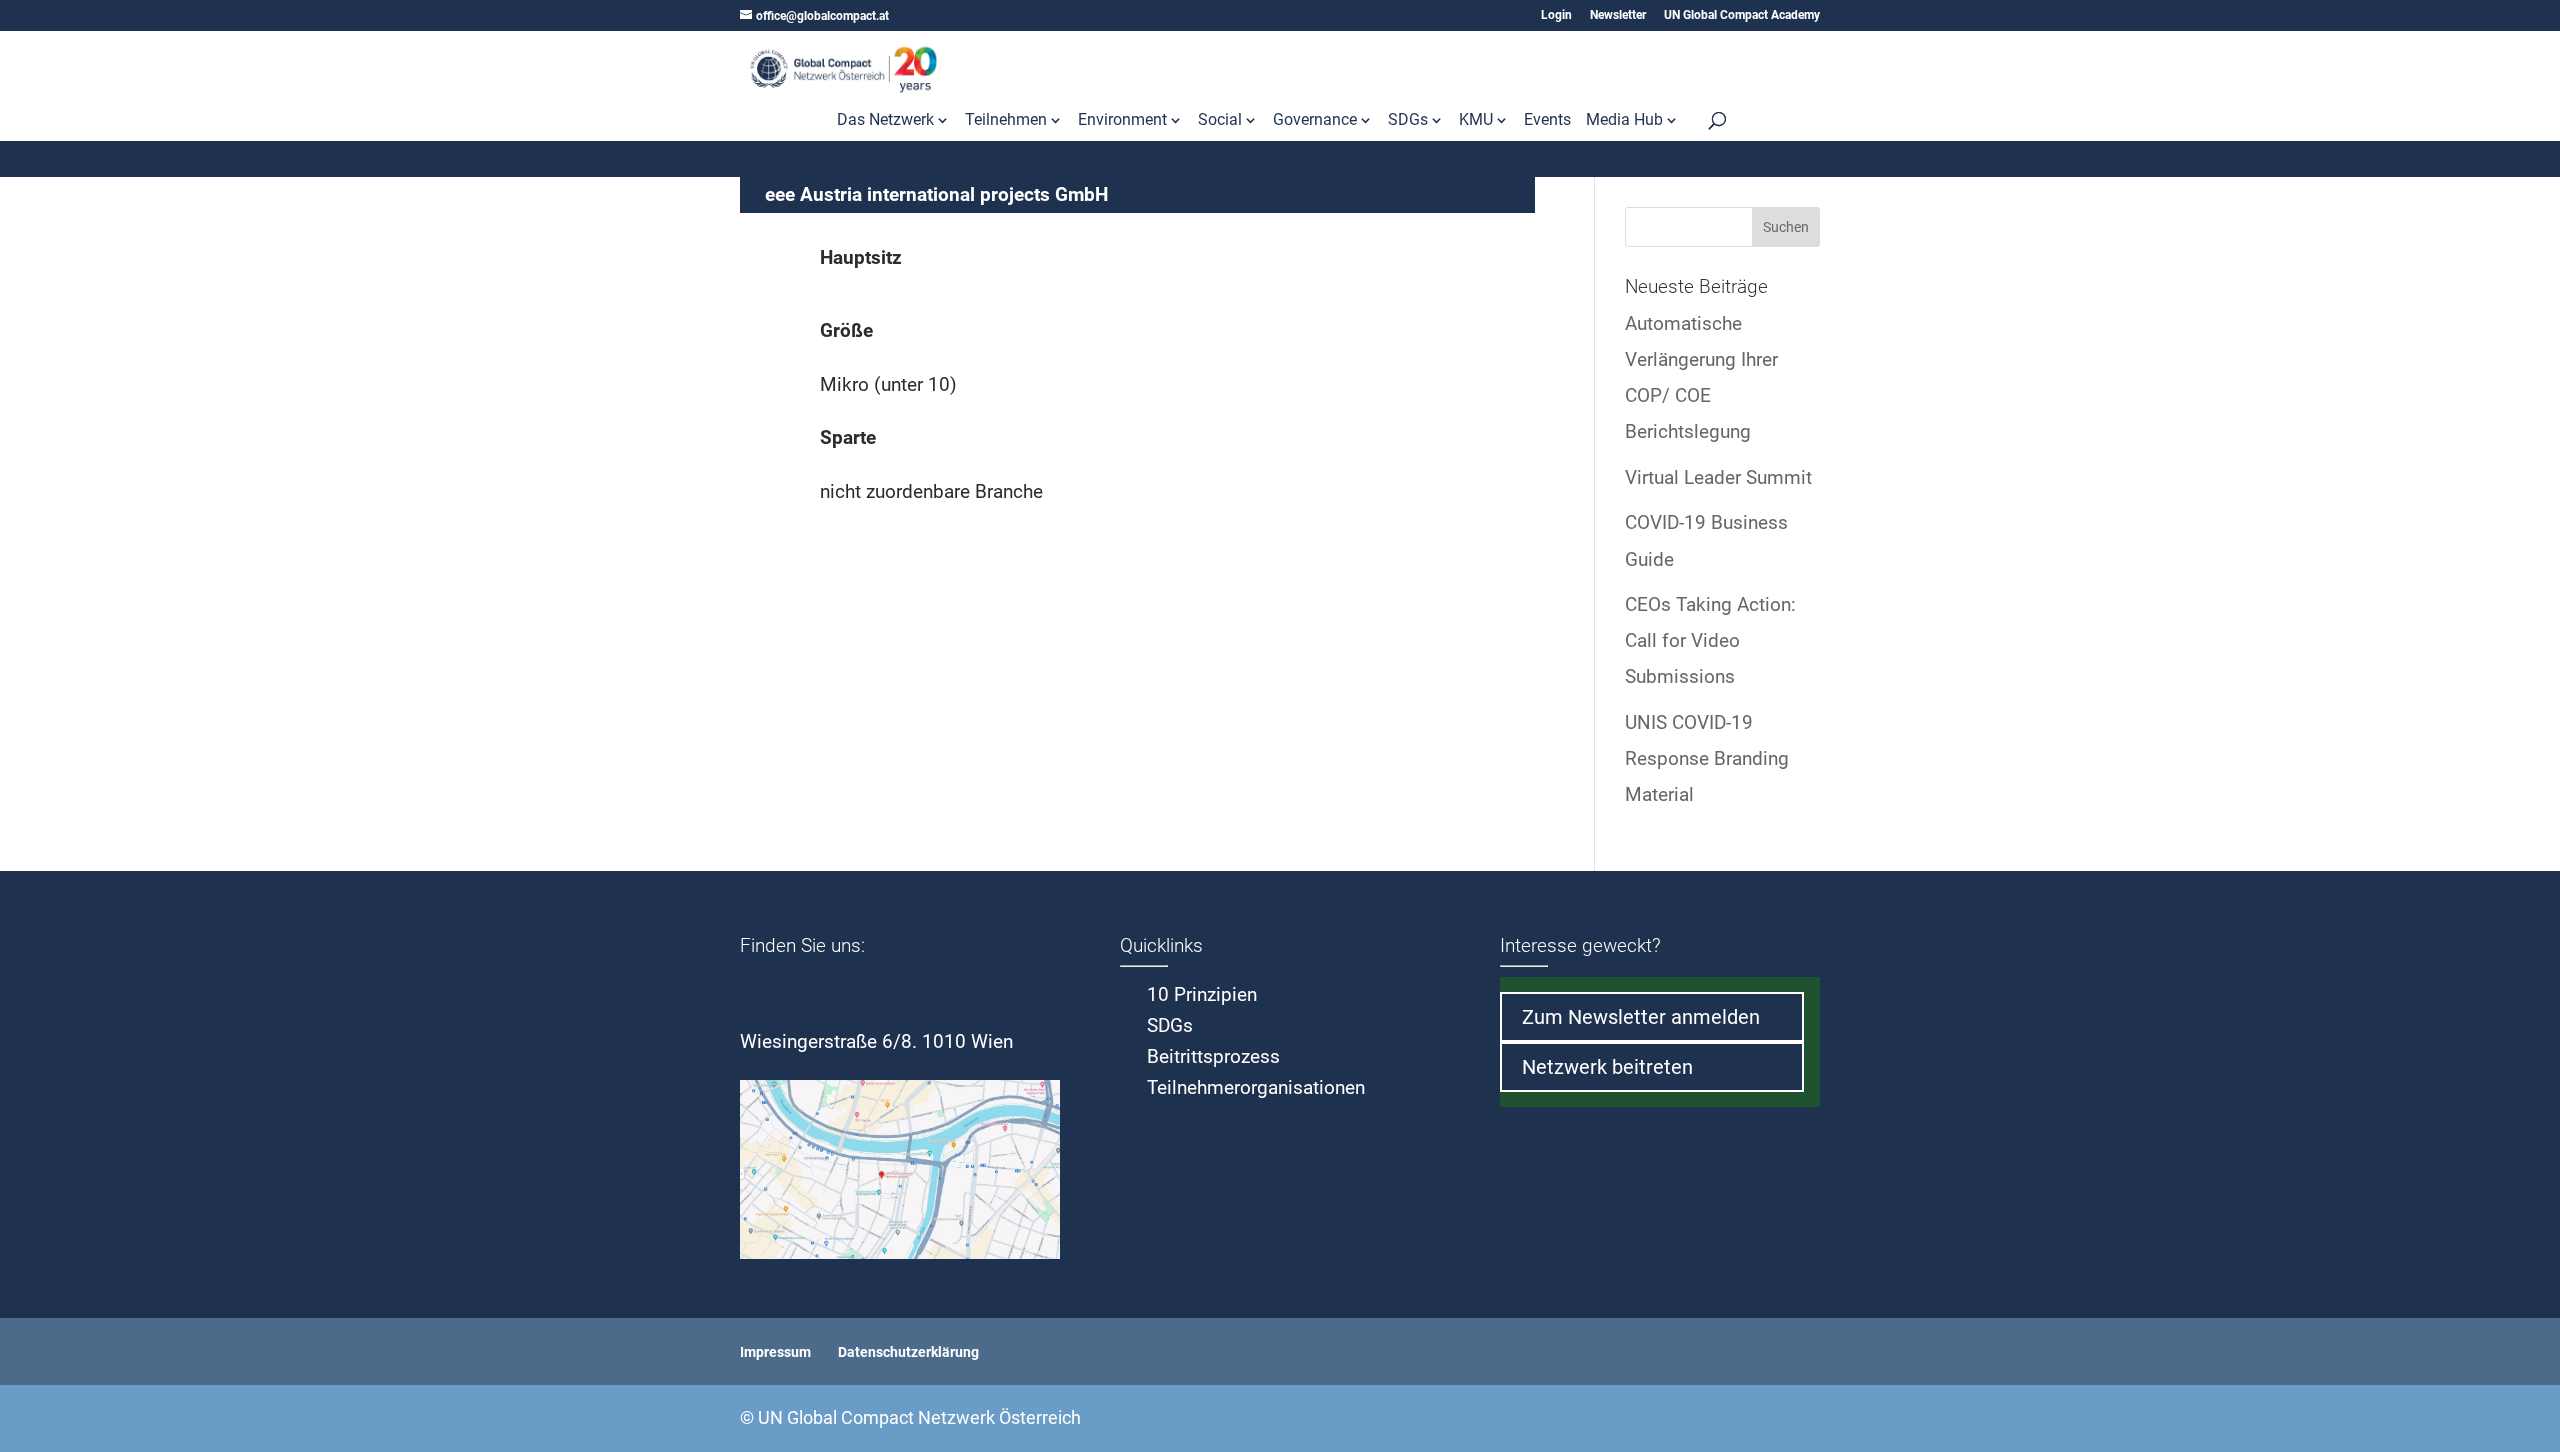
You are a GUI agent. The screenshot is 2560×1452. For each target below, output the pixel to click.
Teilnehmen (1006, 121)
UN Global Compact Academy (1742, 15)
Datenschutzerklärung (908, 1352)
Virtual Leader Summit (1718, 477)
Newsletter (1618, 15)
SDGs (1408, 121)
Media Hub (1624, 121)
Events (1547, 121)
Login (1556, 15)
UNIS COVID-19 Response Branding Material (1707, 758)
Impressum (775, 1352)
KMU (1476, 121)
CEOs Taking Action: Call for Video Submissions (1710, 640)
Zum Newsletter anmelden (1641, 1017)
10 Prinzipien (1202, 994)
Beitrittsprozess (1213, 1056)
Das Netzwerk (885, 121)
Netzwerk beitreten (1607, 1067)
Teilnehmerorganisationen (1256, 1087)
